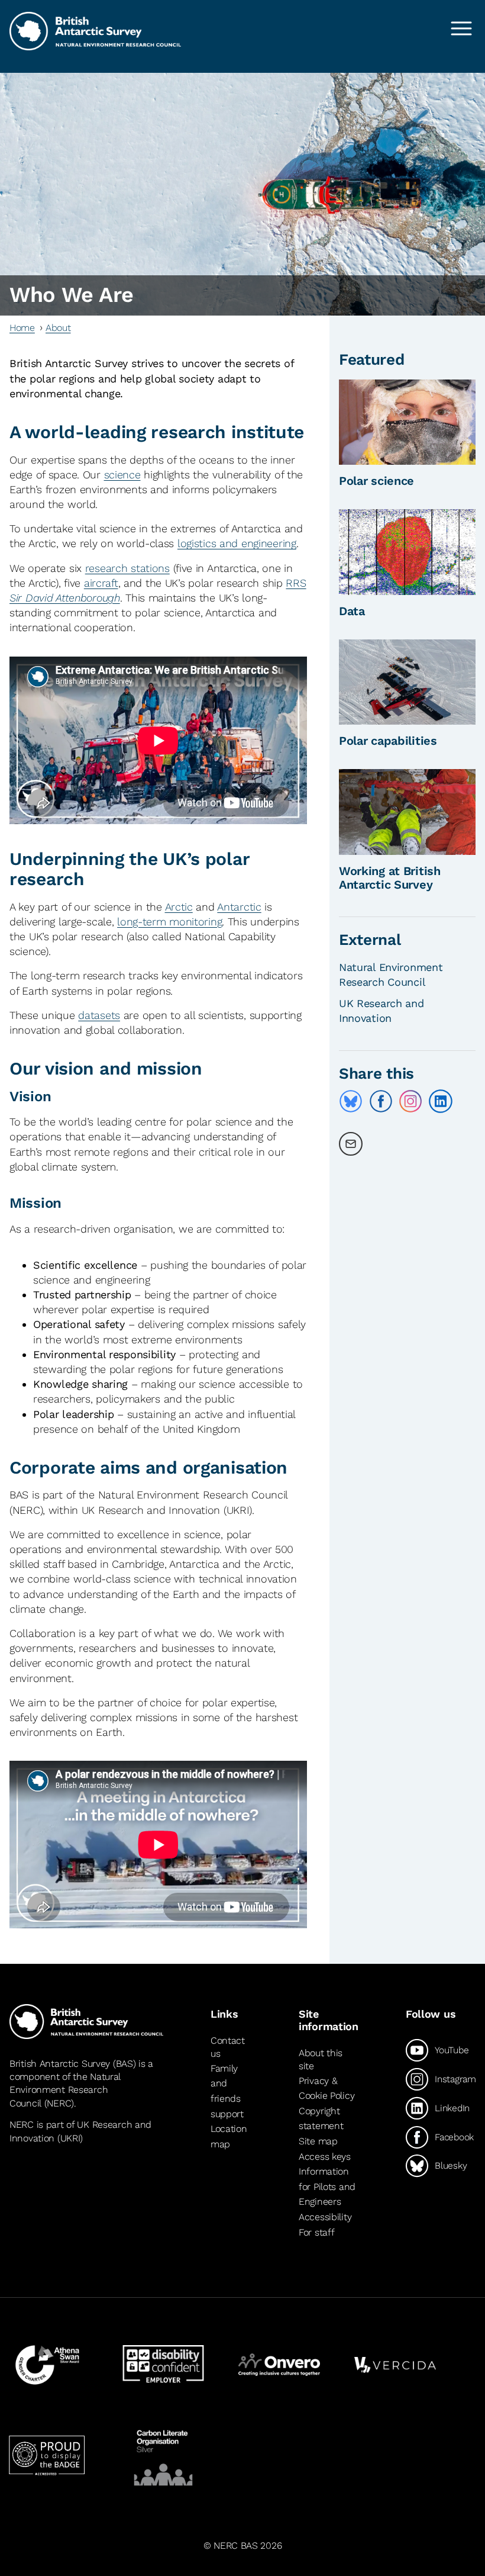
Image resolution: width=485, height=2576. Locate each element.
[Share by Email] (351, 1144)
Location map (229, 2136)
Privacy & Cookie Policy (326, 2088)
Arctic (179, 907)
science (122, 475)
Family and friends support (227, 2091)
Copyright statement (321, 2119)
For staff (316, 2232)
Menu (461, 28)
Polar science (376, 481)
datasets (99, 1015)
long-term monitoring (169, 922)
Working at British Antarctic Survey (390, 878)
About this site (321, 2059)
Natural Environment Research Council (65, 2090)
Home (22, 328)
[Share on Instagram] (410, 1101)
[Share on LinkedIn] (441, 1101)
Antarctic (239, 907)
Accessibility (325, 2217)
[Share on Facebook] (381, 1101)
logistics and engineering (237, 543)
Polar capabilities (388, 741)
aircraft (101, 583)
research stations (127, 568)
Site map (318, 2141)
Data (352, 611)
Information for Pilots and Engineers (327, 2186)
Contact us (228, 2047)
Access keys (325, 2157)
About (58, 328)
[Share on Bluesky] (351, 1101)
